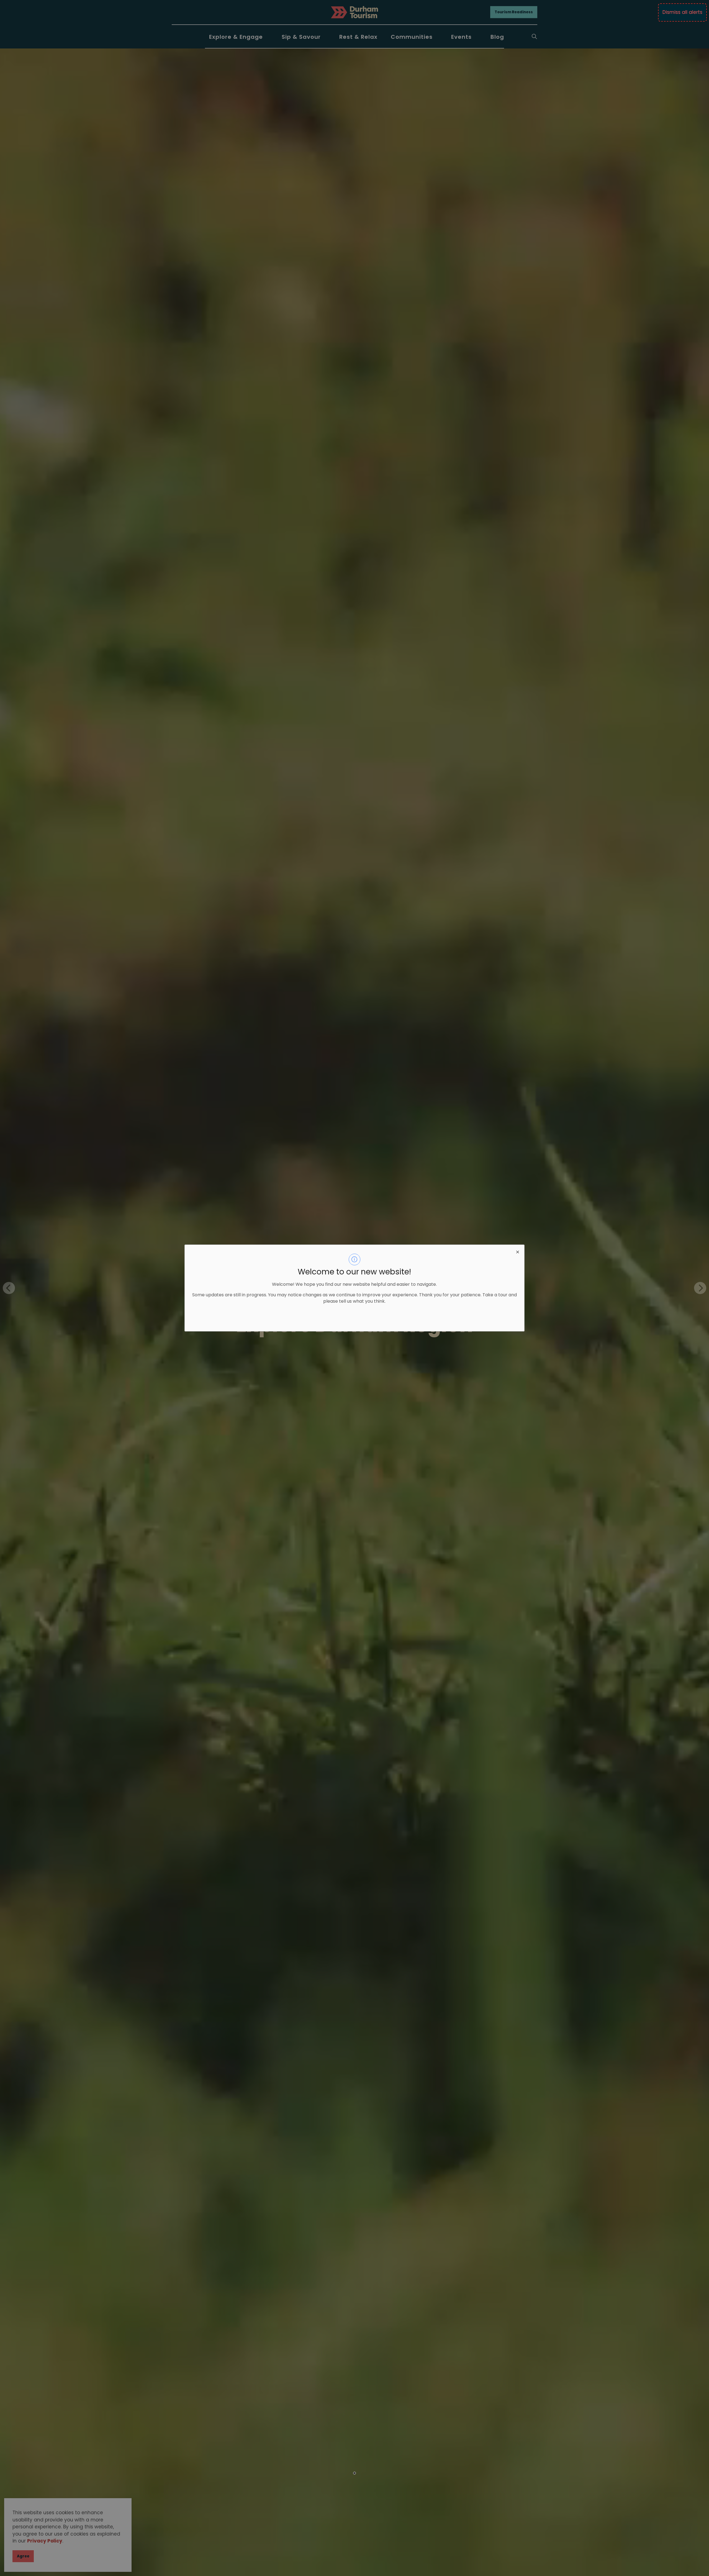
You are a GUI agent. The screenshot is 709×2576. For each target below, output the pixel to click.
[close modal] (518, 1251)
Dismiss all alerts (682, 12)
